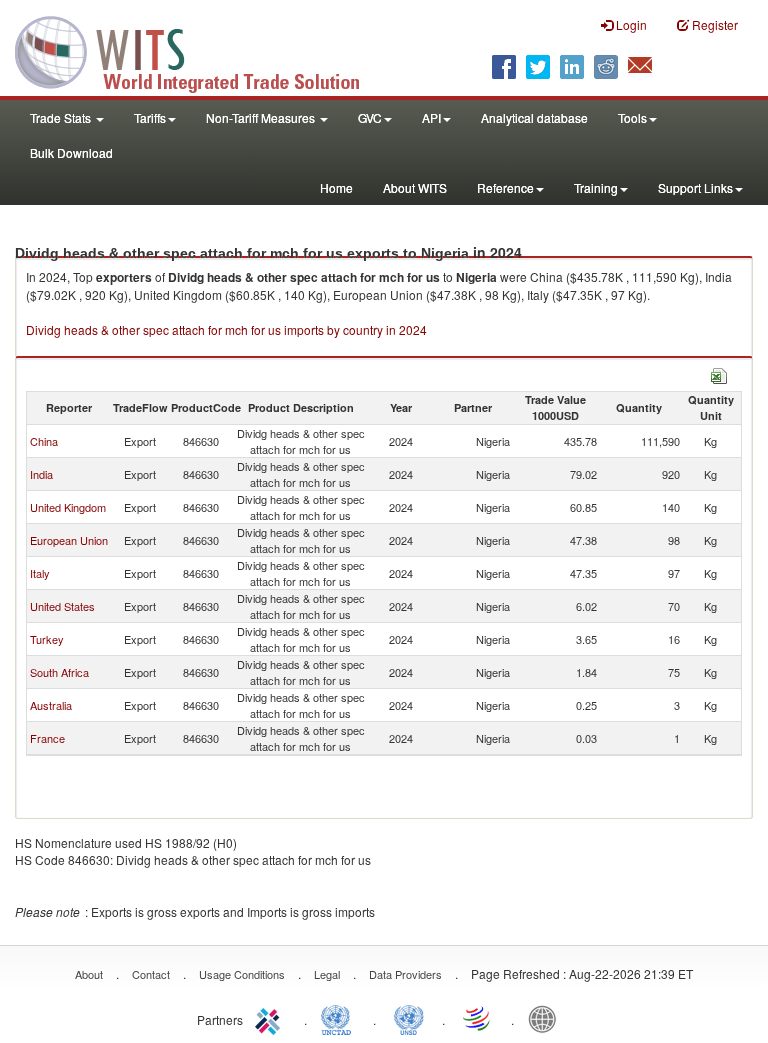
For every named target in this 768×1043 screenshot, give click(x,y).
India (41, 474)
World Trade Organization (478, 1018)
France (47, 738)
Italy (40, 573)
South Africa (59, 672)
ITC (271, 1018)
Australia (51, 705)
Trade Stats (62, 117)
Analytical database (534, 117)
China (44, 441)
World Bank (547, 1018)
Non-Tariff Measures (262, 117)
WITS (200, 50)
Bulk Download (71, 152)
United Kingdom (68, 507)
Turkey (47, 639)
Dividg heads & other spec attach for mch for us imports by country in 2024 (226, 329)
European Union (69, 540)
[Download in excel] (719, 373)
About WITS (415, 187)
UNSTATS (409, 1018)
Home (336, 187)
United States (62, 606)
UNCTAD (340, 1018)
